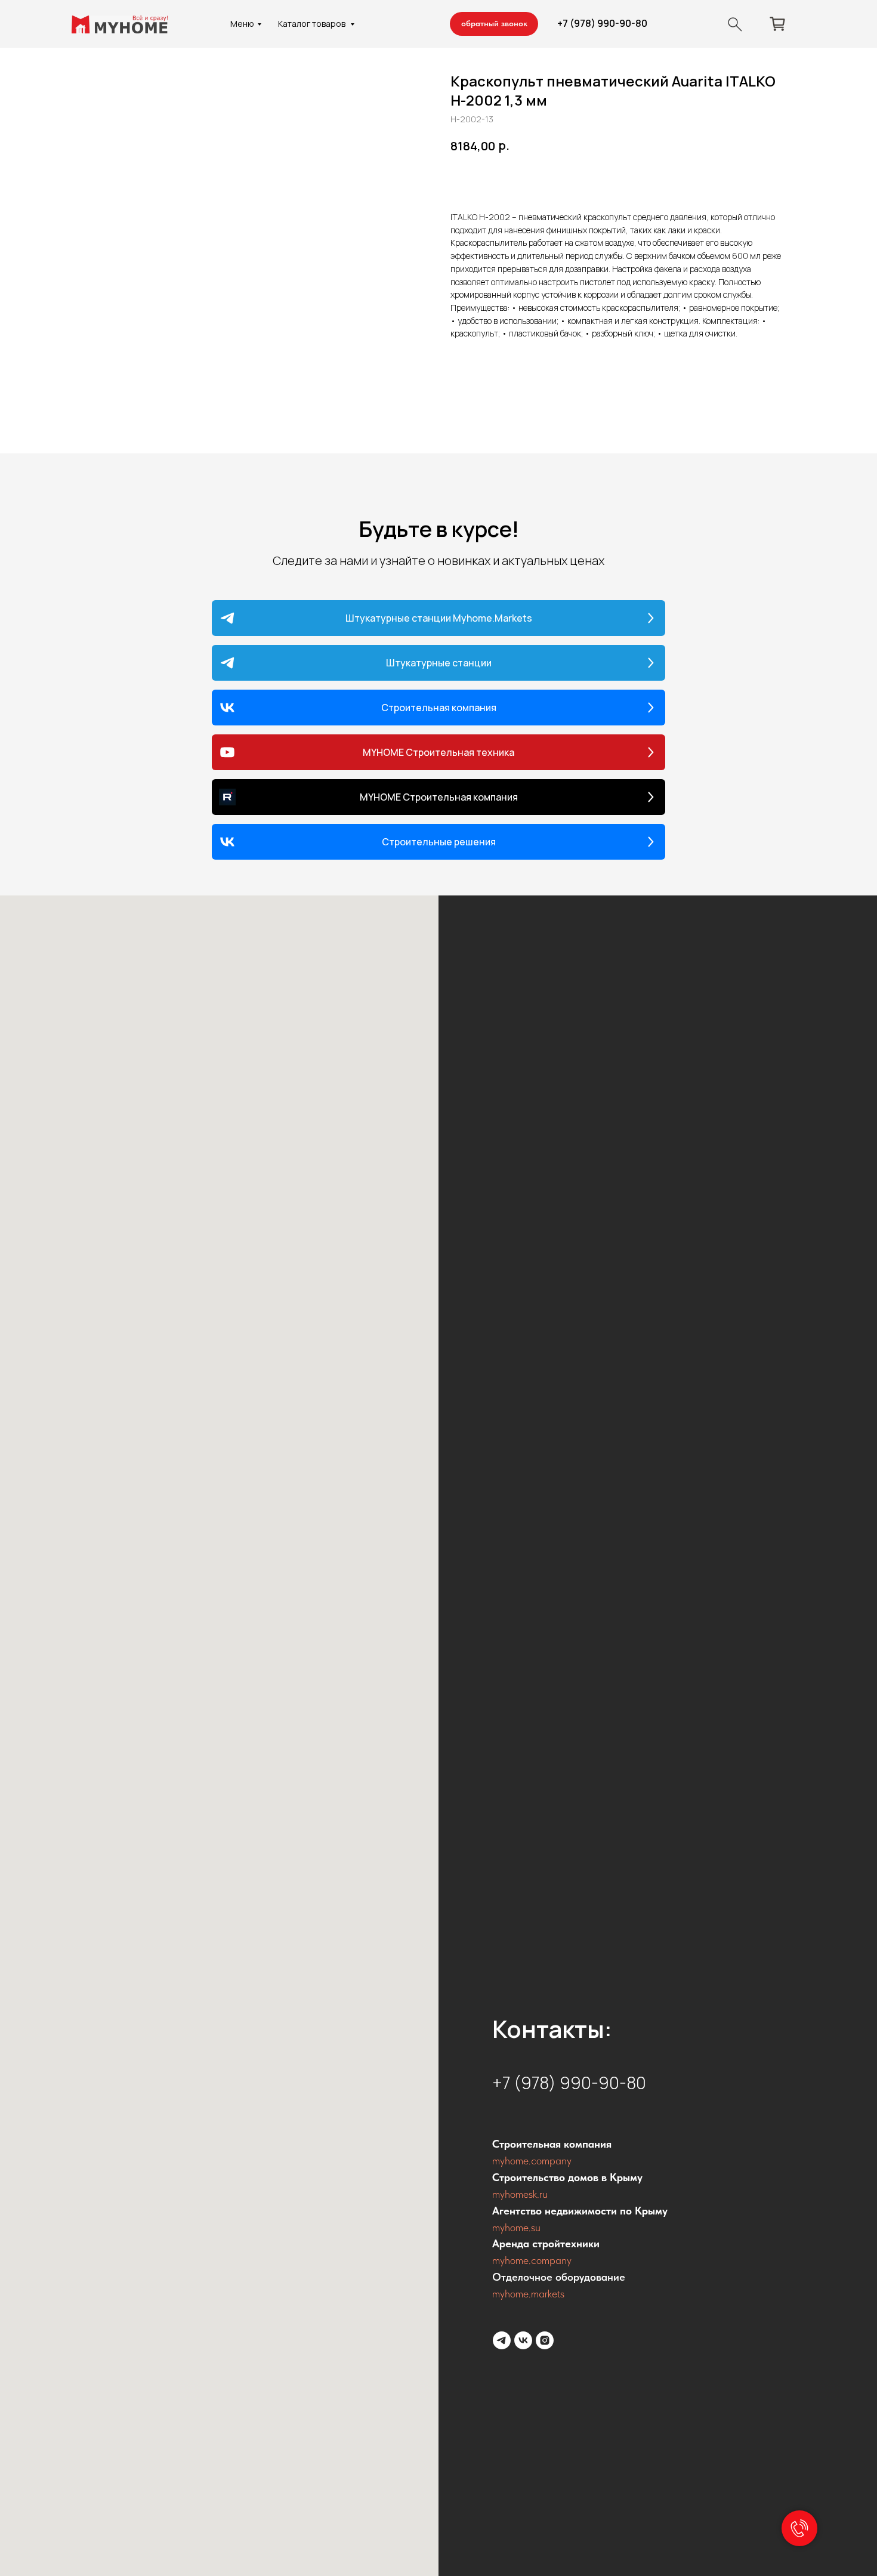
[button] (494, 24)
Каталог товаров (313, 24)
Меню (242, 24)
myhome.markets (528, 2294)
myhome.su (516, 2227)
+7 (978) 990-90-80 (602, 23)
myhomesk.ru (520, 2194)
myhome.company (532, 2160)
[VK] (523, 2340)
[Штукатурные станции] (502, 2340)
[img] (735, 24)
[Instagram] (545, 2340)
